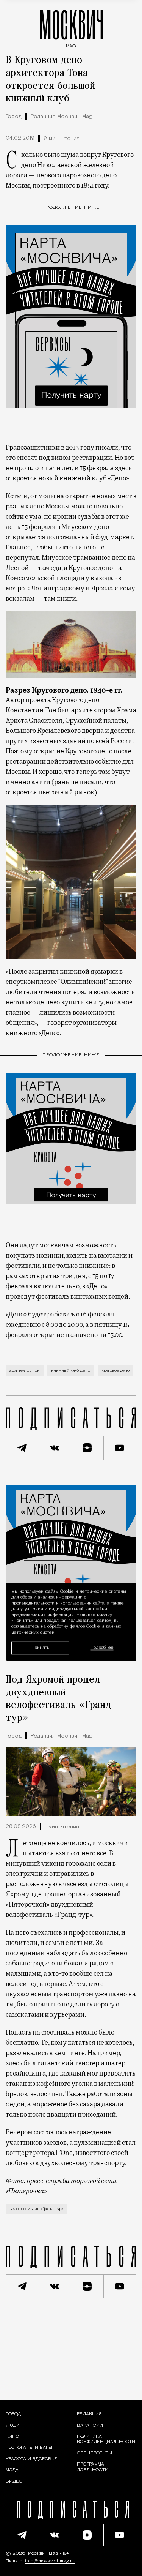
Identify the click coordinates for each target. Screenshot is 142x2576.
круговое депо (115, 1371)
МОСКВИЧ (71, 27)
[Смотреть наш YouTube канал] (120, 1448)
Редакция (89, 2414)
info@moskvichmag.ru (50, 2561)
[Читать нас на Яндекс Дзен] (87, 1448)
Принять (40, 1647)
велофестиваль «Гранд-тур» (36, 2209)
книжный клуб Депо (71, 1371)
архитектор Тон (25, 1371)
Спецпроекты (94, 2453)
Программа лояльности (93, 2467)
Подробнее (102, 1648)
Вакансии (90, 2426)
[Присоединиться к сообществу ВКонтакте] (55, 1448)
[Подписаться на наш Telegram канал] (22, 1448)
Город (14, 117)
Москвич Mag (44, 2554)
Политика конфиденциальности (106, 2439)
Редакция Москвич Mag (61, 117)
